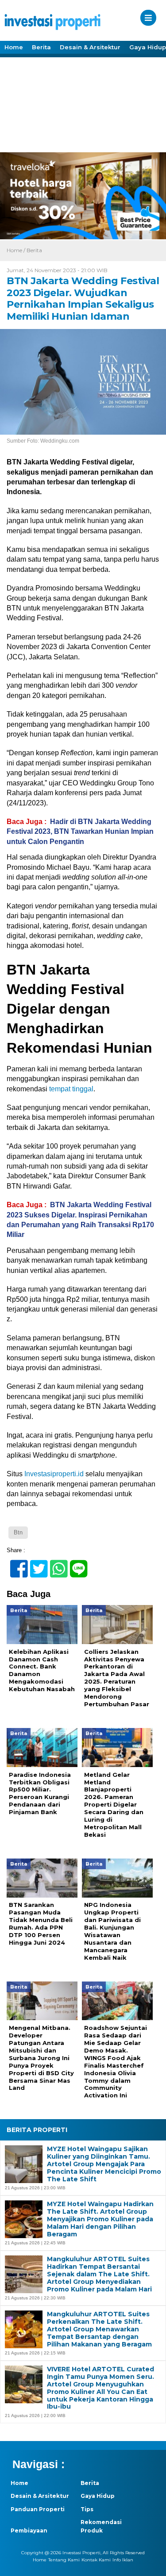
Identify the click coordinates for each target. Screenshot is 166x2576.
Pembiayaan (29, 2530)
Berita (41, 47)
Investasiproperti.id (54, 1474)
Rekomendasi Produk (101, 2526)
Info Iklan (123, 2560)
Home (14, 47)
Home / (17, 250)
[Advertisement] (83, 104)
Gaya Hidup (98, 2496)
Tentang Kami (64, 2560)
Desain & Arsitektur (90, 47)
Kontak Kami (96, 2560)
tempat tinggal (71, 1089)
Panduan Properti (38, 2509)
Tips (87, 2509)
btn (18, 1532)
